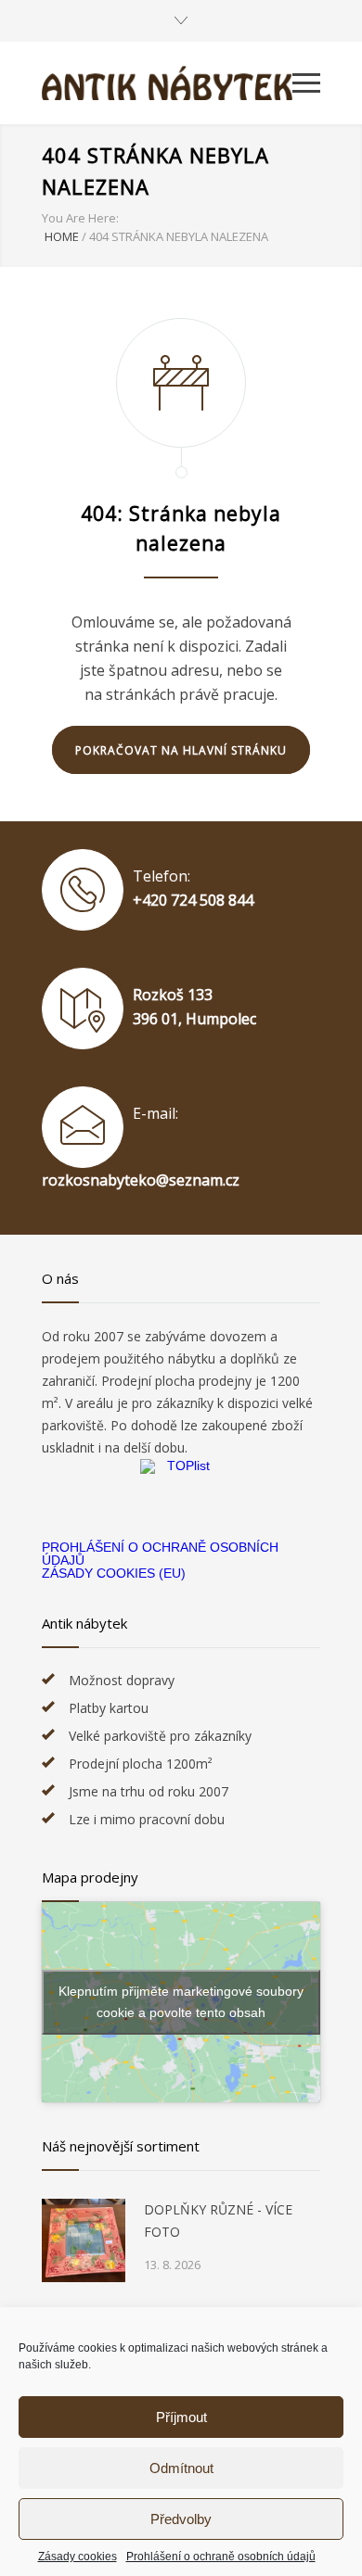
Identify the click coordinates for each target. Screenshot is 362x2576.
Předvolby (181, 2519)
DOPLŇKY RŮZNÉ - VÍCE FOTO (218, 2221)
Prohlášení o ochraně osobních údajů (221, 2557)
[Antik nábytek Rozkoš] (167, 83)
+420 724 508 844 (193, 900)
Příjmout (181, 2417)
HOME (62, 236)
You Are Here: (80, 218)
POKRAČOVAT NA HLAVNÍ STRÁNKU (181, 750)
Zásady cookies (78, 2557)
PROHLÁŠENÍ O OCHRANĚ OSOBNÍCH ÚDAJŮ (160, 1554)
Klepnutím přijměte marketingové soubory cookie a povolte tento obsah (181, 2002)
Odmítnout (181, 2468)
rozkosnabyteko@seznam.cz (141, 1180)
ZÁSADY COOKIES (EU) (114, 1573)
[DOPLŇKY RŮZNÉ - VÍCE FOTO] (84, 2240)
